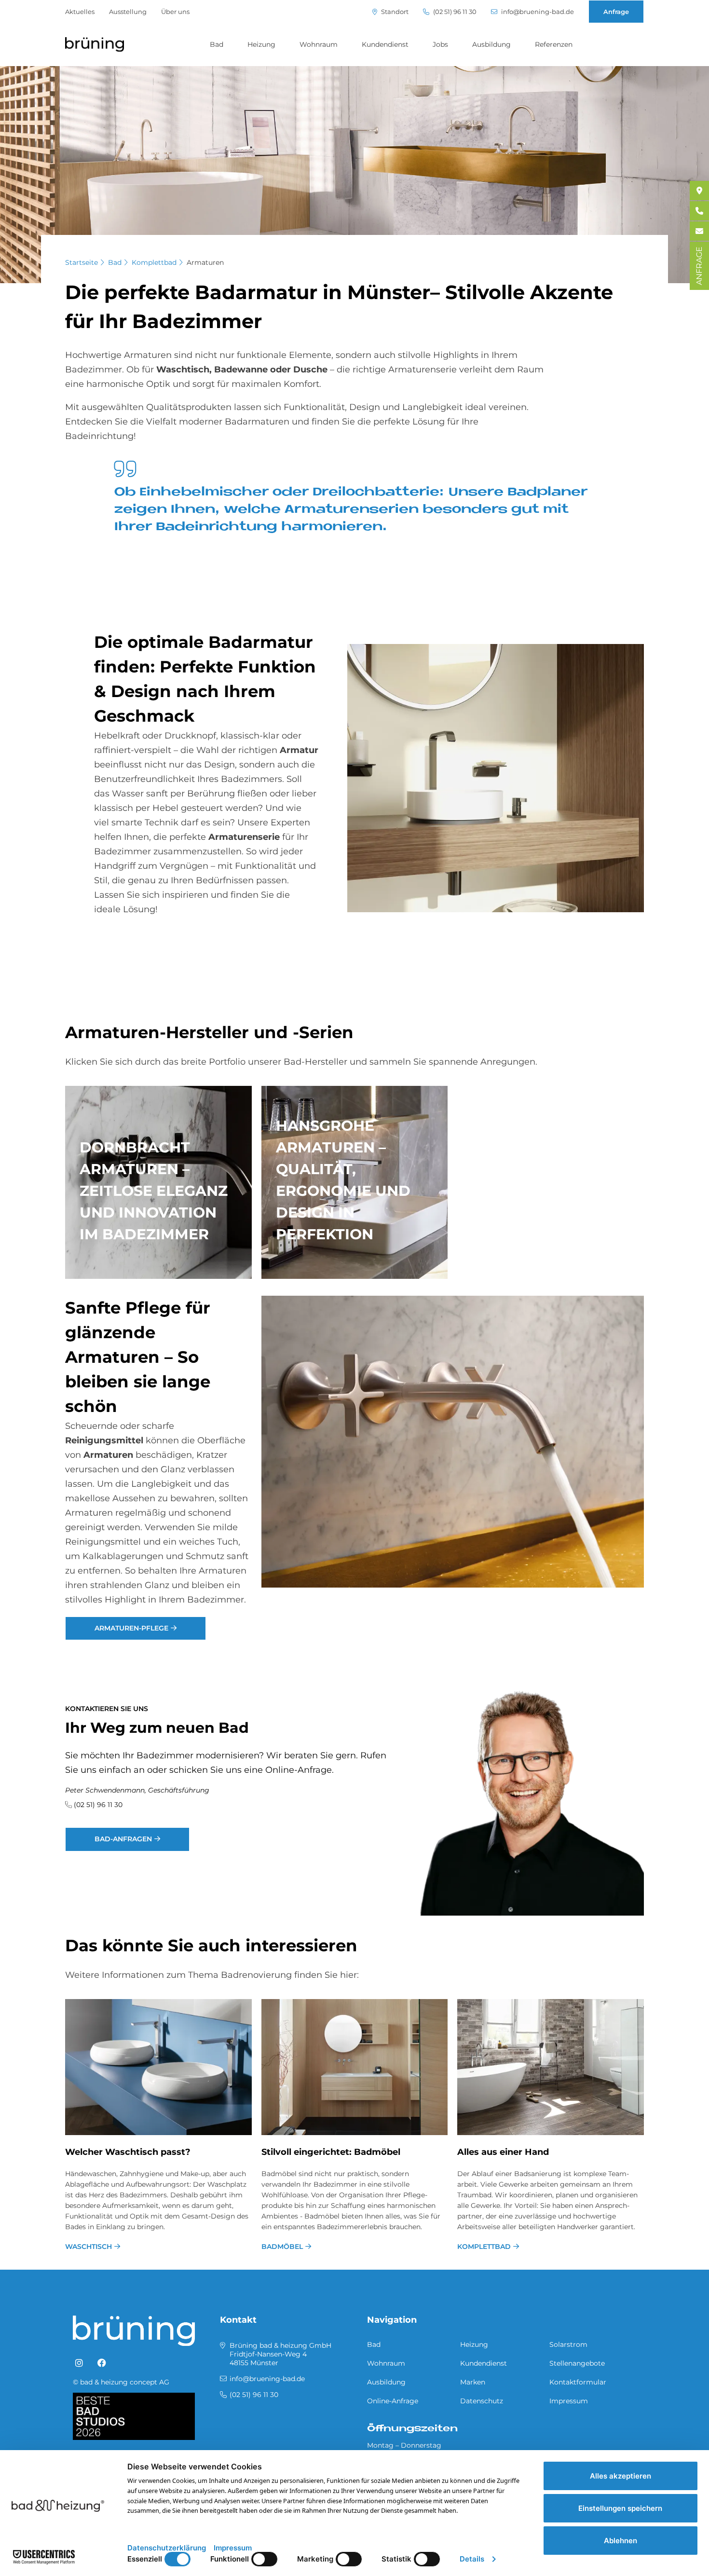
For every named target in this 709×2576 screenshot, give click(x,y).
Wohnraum (319, 44)
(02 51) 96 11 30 (454, 12)
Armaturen (205, 262)
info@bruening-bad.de (537, 12)
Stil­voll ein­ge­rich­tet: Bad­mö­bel (331, 2152)
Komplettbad (154, 262)
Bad (217, 44)
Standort (394, 12)
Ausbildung (491, 44)
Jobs (440, 44)
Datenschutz (482, 2401)
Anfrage (616, 12)
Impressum (569, 2401)
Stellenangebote (577, 2363)
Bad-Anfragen (123, 1839)
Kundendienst (385, 44)
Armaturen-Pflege (131, 1628)
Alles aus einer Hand (503, 2152)
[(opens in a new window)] (79, 2363)
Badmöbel (282, 2247)
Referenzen (554, 44)
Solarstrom (568, 2344)
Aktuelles (80, 12)
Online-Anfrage (393, 2401)
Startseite (82, 262)
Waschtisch (89, 2247)
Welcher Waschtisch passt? (128, 2152)
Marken (473, 2382)
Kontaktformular (578, 2382)
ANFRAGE (699, 266)
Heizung (261, 44)
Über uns (175, 12)
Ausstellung (128, 12)
